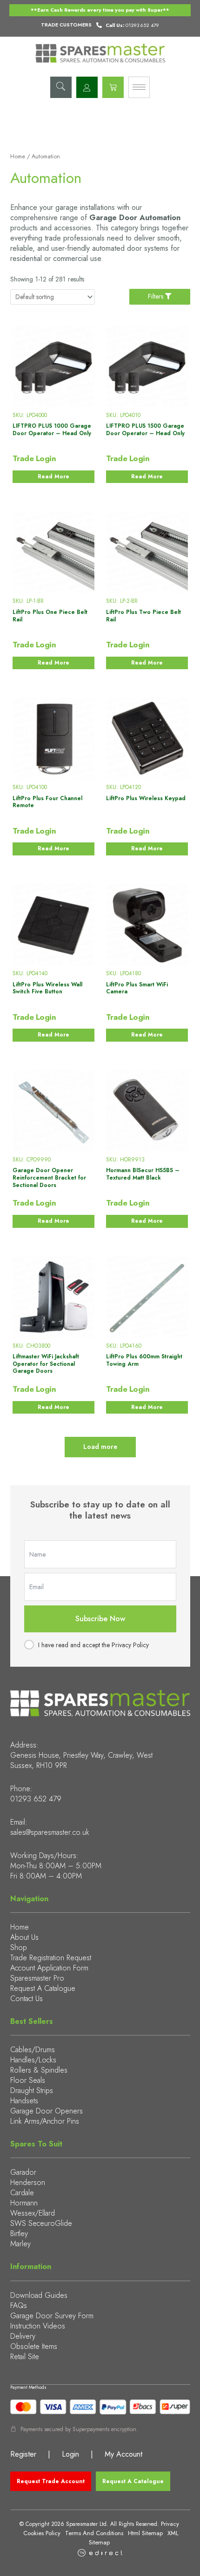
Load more (100, 1447)
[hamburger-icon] (139, 87)
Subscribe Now (100, 1619)
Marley (20, 2244)
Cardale (22, 2193)
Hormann (24, 2203)
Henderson (28, 2182)
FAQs (19, 2305)
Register (23, 2454)
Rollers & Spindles (39, 2070)
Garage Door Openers (47, 2111)
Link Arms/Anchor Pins (45, 2121)
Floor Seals (28, 2080)
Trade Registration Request (51, 1958)
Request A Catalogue (43, 1988)
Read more (53, 476)
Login (70, 2454)
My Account (123, 2454)
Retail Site (25, 2357)
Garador (23, 2172)
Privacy (170, 2524)
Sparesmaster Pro (37, 1978)
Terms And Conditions (94, 2533)
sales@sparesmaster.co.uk (50, 1832)
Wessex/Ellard (33, 2213)
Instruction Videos (38, 2326)
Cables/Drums (33, 2050)
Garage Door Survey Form (52, 2316)
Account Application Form (49, 1968)
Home (18, 157)
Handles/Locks (33, 2060)
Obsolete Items (34, 2346)
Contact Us (27, 1999)
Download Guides (39, 2295)
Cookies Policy (42, 2533)
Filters (157, 296)
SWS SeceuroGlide (41, 2223)
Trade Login (34, 458)
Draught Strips (32, 2090)
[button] (61, 87)
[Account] (87, 87)
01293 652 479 (36, 1799)
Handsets (24, 2101)
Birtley (19, 2234)
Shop (19, 1947)
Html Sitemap (145, 2533)
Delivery (23, 2336)
